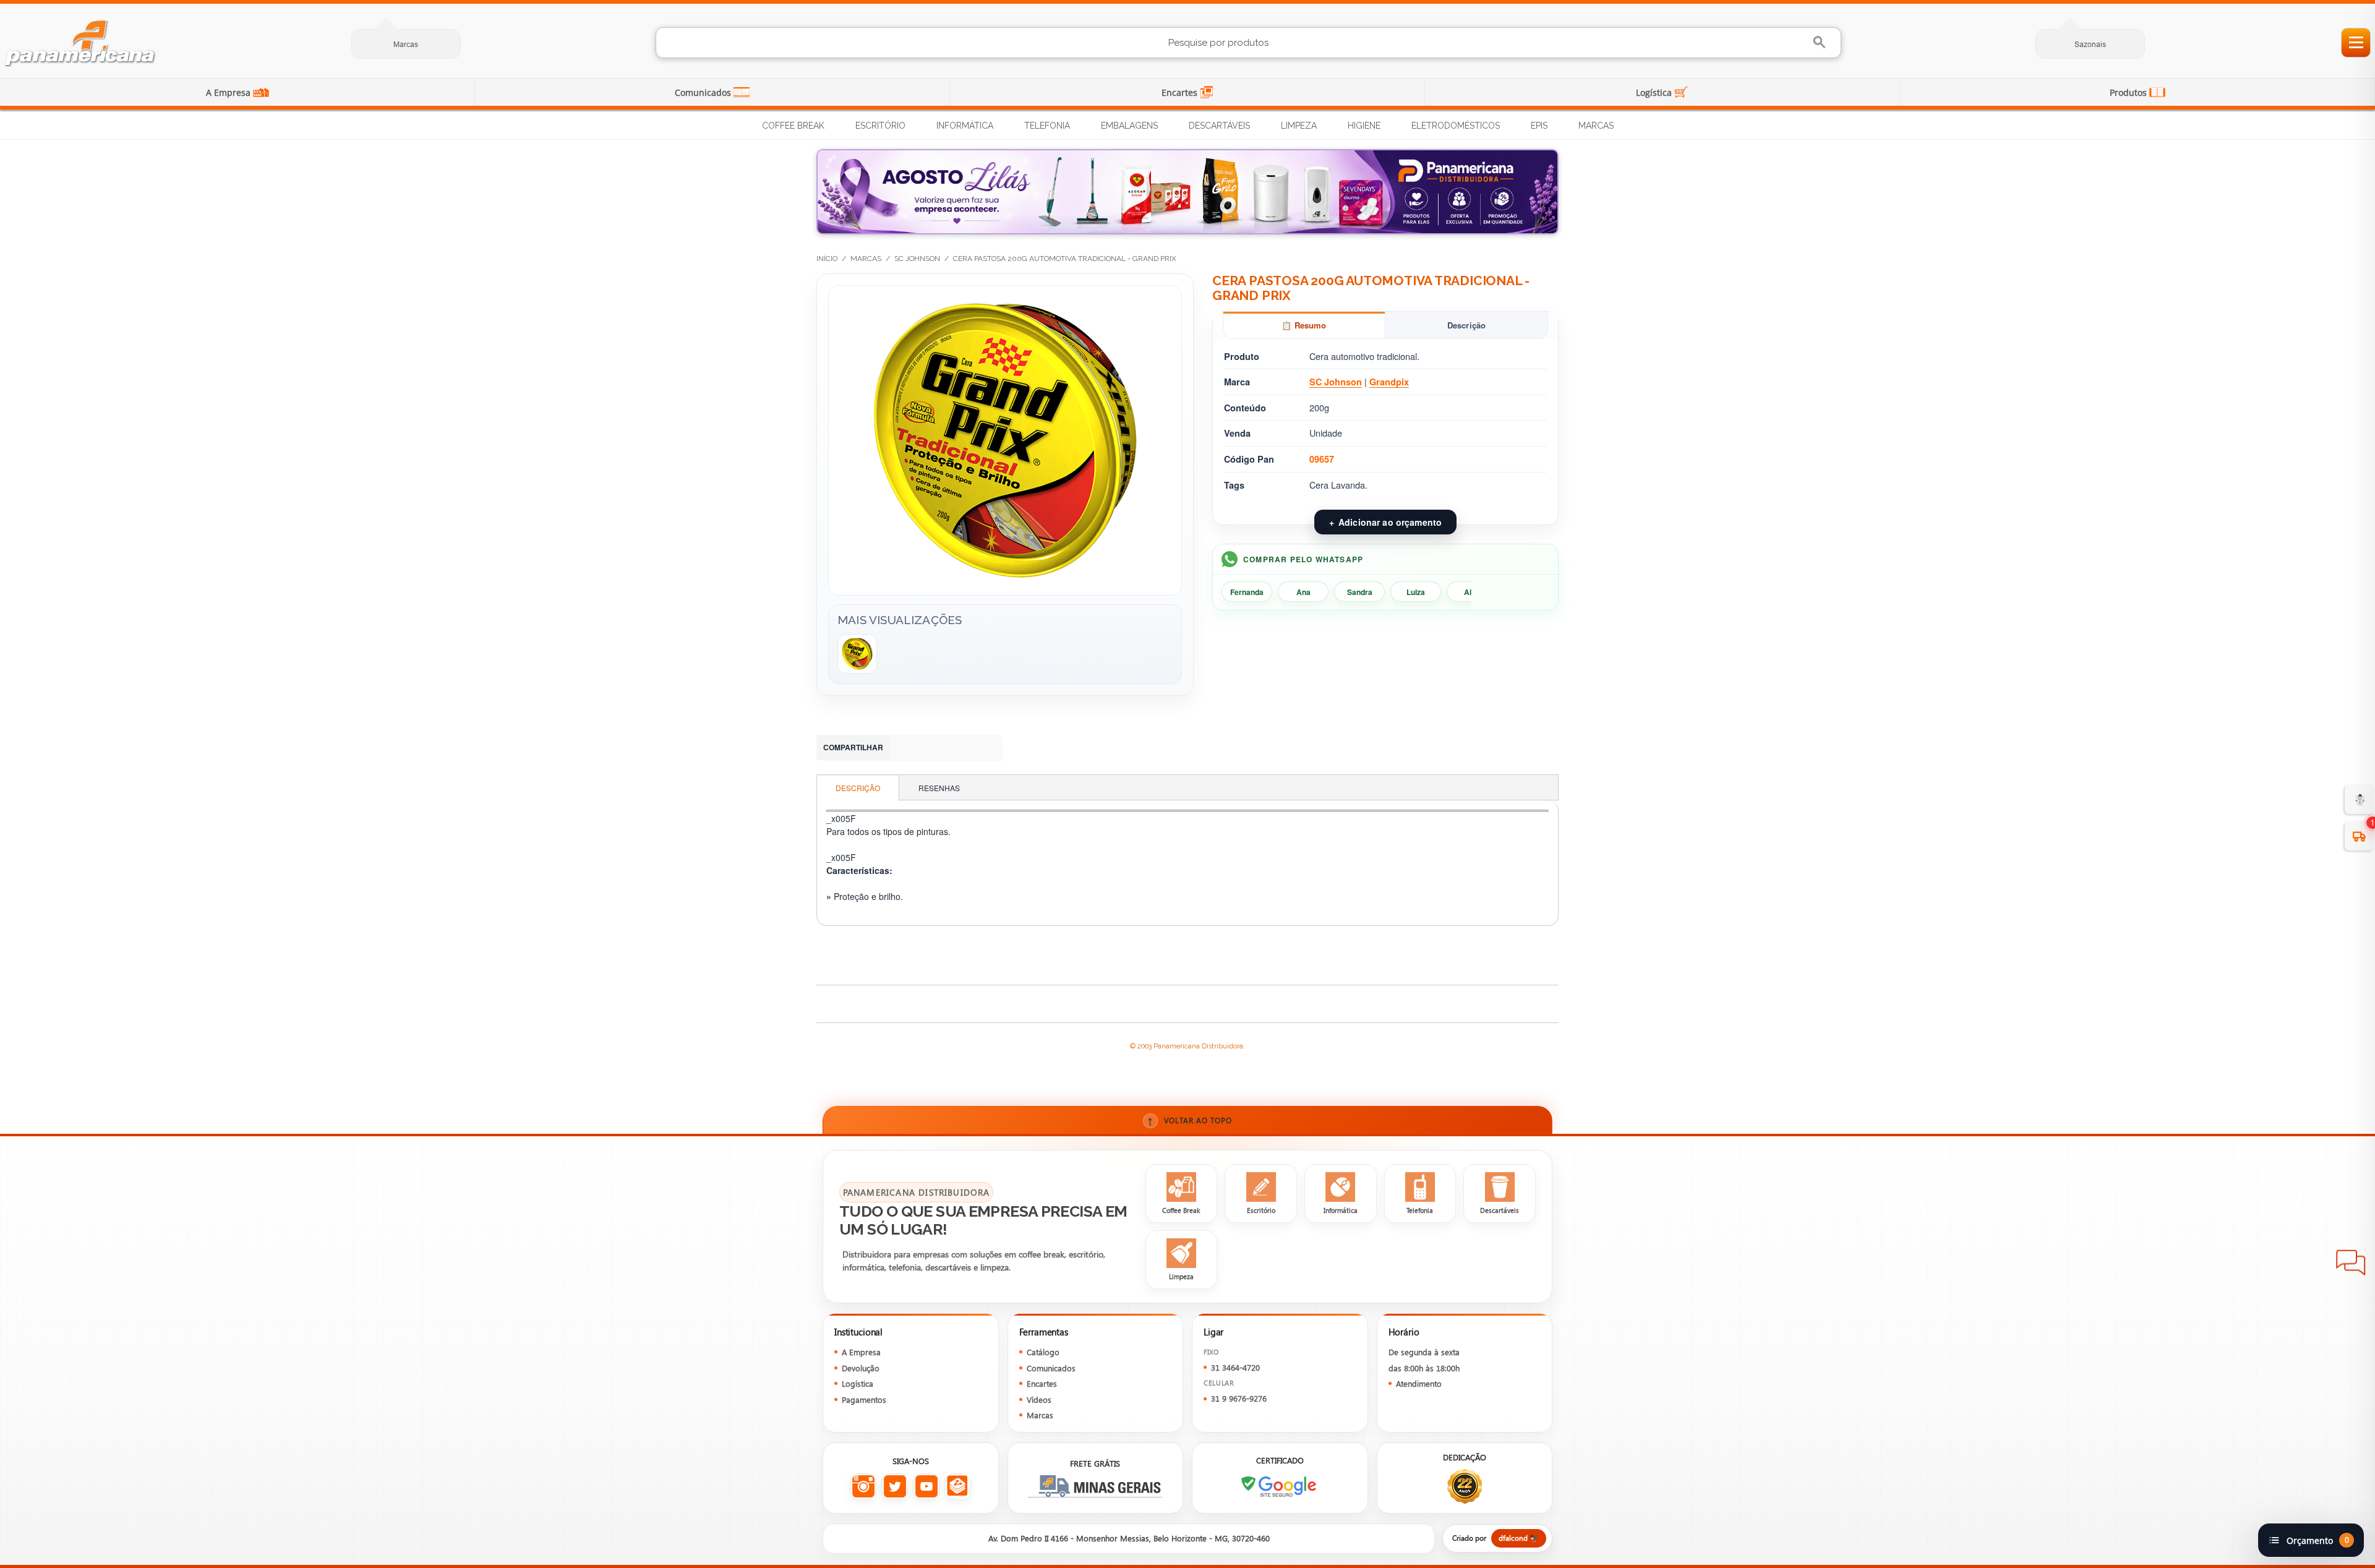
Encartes (1181, 92)
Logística (1655, 92)
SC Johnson (917, 259)
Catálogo (1043, 1352)
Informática (965, 126)
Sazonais (2090, 44)
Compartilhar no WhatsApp (907, 748)
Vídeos (1039, 1399)
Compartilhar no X (981, 748)
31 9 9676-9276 (1239, 1398)
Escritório (880, 126)
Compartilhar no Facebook (956, 748)
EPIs (1539, 126)
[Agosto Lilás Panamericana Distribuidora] (1187, 192)
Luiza (1416, 592)
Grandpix (1389, 382)
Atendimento (1419, 1383)
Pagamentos (864, 1399)
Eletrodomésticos (1456, 126)
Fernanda (1247, 592)
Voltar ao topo (1190, 1120)
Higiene (1364, 126)
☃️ (2360, 799)
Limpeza (1299, 126)
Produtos (2129, 92)
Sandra (1360, 592)
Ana (1303, 592)
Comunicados (704, 92)
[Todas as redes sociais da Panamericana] (958, 1487)
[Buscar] (1821, 42)
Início (827, 259)
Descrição (1466, 325)
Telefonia (1047, 126)
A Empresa (229, 92)
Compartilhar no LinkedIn (931, 748)
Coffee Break (793, 126)
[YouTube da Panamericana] (926, 1487)
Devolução (861, 1368)
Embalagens (1129, 126)
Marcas (406, 44)
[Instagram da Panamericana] (863, 1487)
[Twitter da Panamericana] (895, 1487)
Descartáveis (1219, 126)
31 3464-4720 (1235, 1367)
